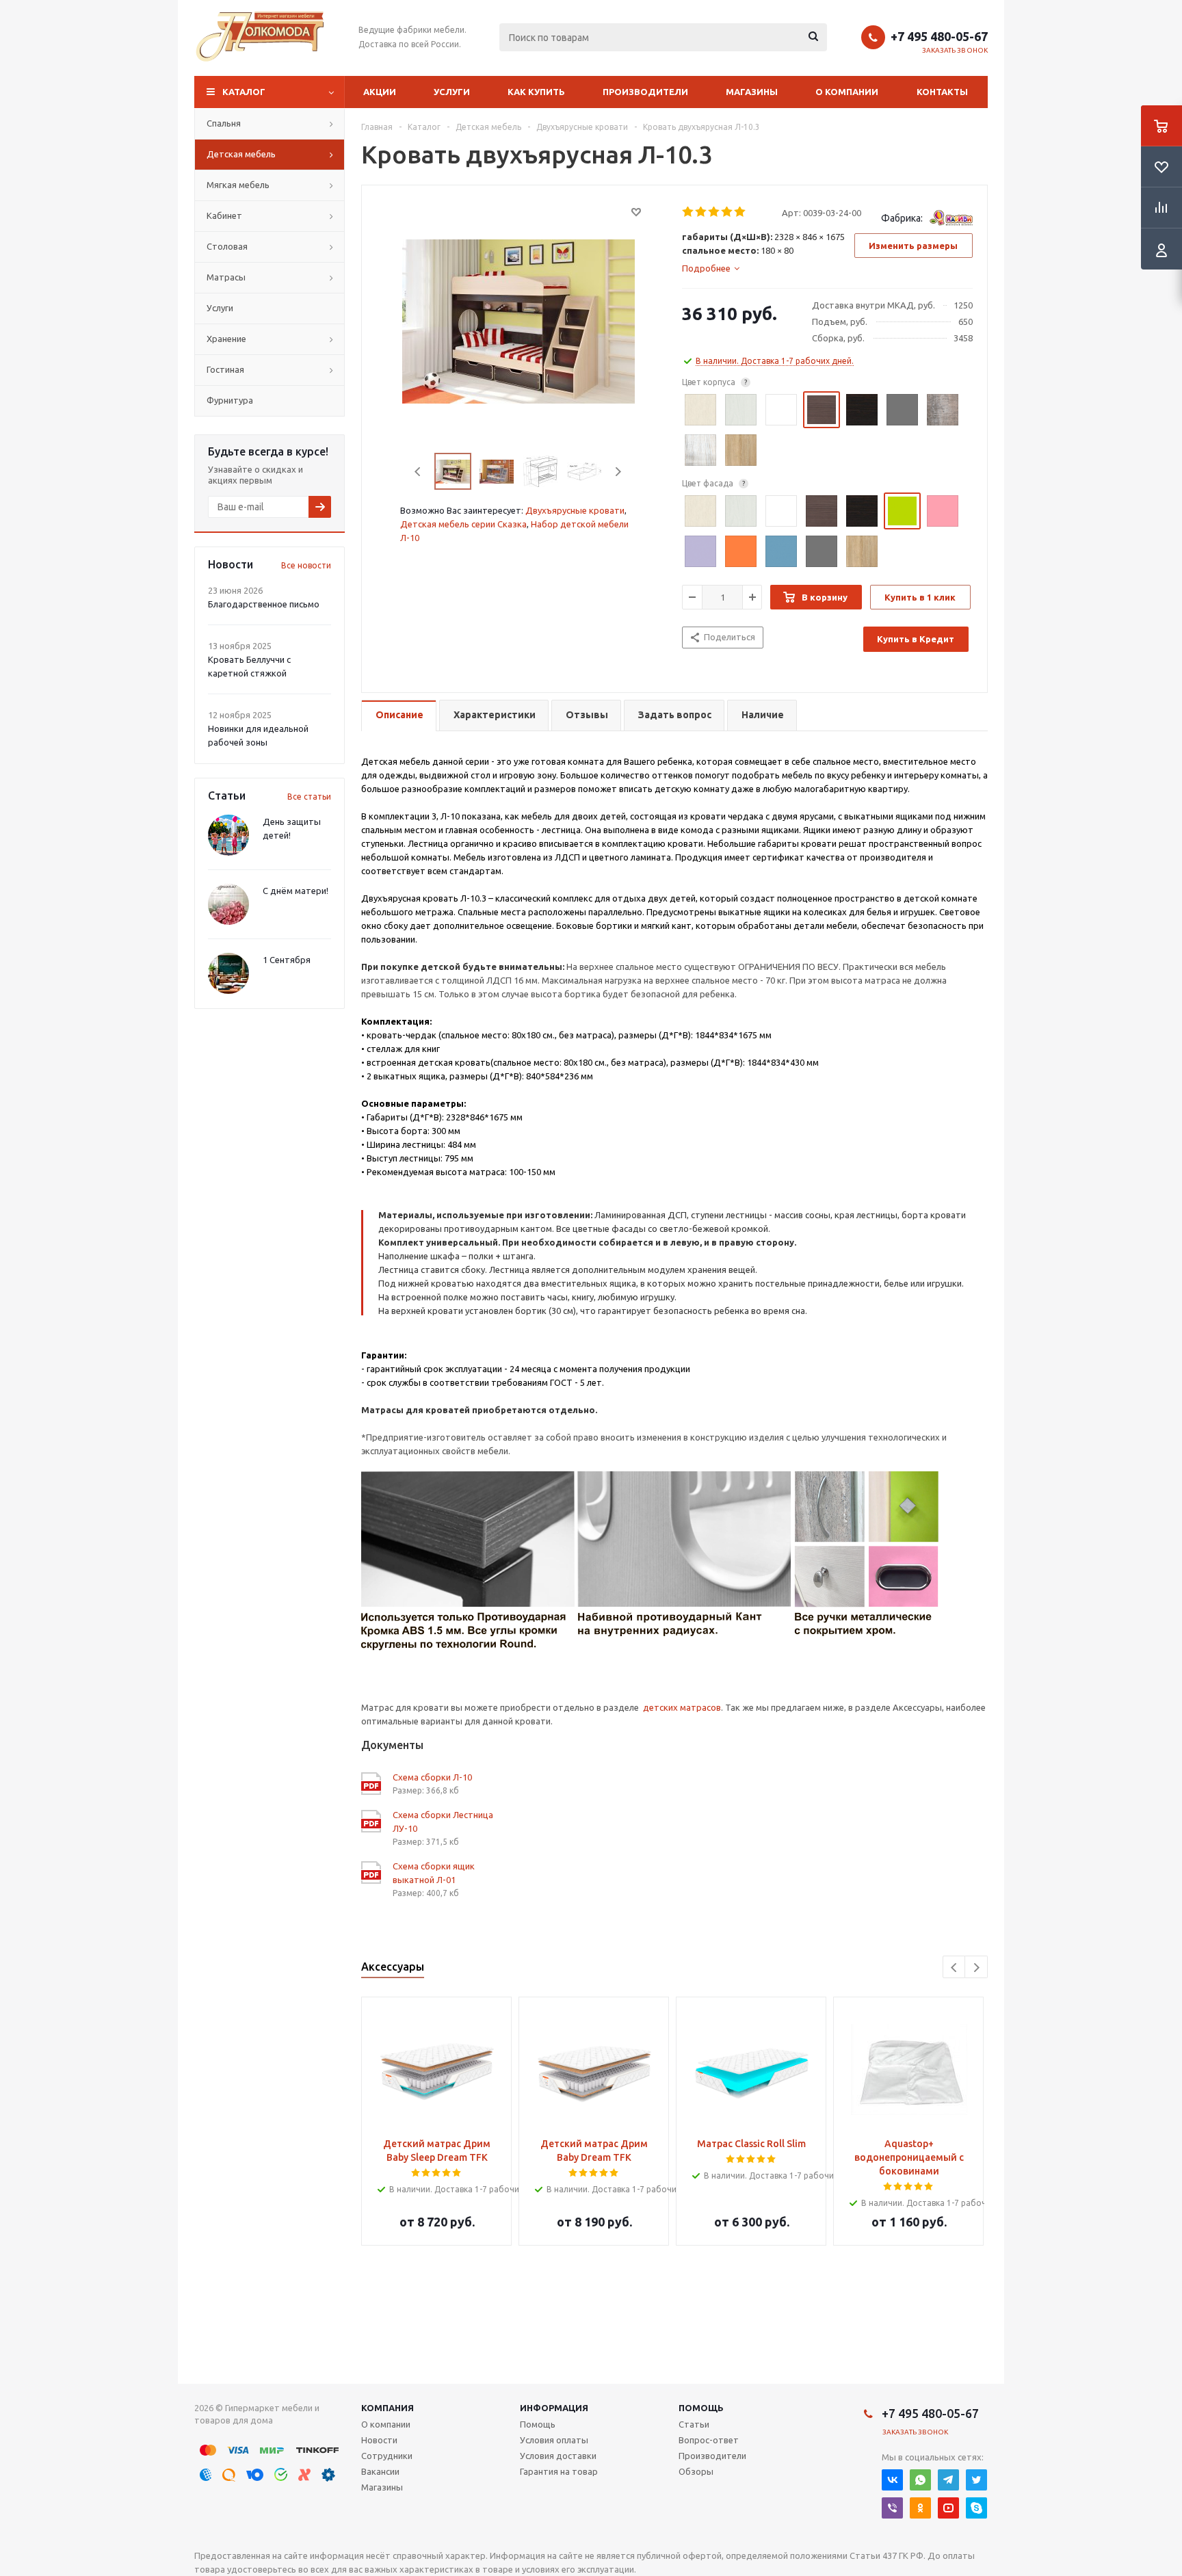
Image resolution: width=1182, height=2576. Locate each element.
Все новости (306, 565)
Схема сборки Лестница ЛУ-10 (443, 1822)
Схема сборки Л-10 (432, 1777)
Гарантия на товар (559, 2471)
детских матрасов (682, 1707)
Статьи (694, 2424)
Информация (554, 2408)
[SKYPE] (976, 2508)
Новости (379, 2440)
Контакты (942, 92)
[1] (688, 212)
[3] (714, 212)
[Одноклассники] (920, 2508)
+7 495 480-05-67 (939, 36)
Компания (388, 2408)
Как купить (536, 92)
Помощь (701, 2408)
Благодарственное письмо (264, 604)
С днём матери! (295, 891)
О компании (847, 92)
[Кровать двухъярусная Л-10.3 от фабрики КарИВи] (518, 320)
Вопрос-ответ (709, 2440)
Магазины (752, 92)
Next (618, 472)
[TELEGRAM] (948, 2480)
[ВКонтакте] (892, 2480)
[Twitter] (976, 2480)
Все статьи (309, 797)
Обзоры (696, 2471)
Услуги (452, 92)
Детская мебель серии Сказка (463, 524)
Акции (380, 92)
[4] (727, 212)
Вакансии (380, 2471)
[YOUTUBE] (948, 2508)
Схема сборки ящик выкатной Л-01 (434, 1873)
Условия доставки (558, 2456)
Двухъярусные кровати (575, 510)
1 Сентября (287, 960)
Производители (645, 92)
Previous (418, 472)
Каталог (244, 92)
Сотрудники (387, 2456)
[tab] (711, 268)
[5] (740, 212)
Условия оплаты (554, 2440)
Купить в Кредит (916, 639)
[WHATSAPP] (920, 2480)
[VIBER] (892, 2508)
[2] (701, 212)
